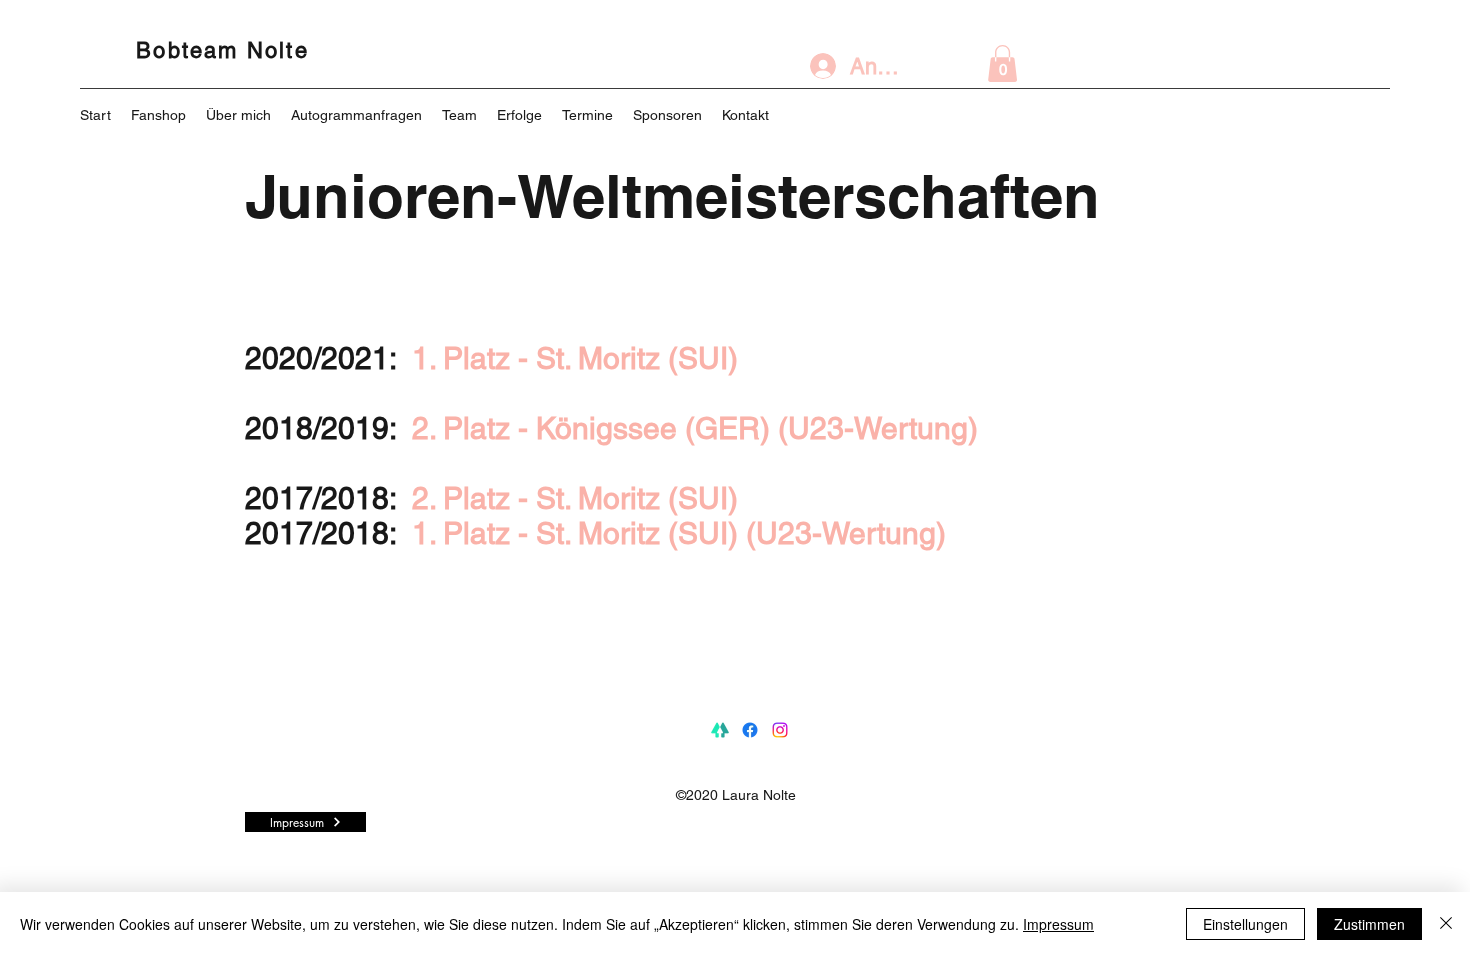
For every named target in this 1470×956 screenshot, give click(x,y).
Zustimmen (1369, 924)
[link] (1002, 63)
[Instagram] (780, 730)
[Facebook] (750, 730)
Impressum (1058, 924)
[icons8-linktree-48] (720, 730)
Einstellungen (1245, 924)
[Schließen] (1446, 924)
